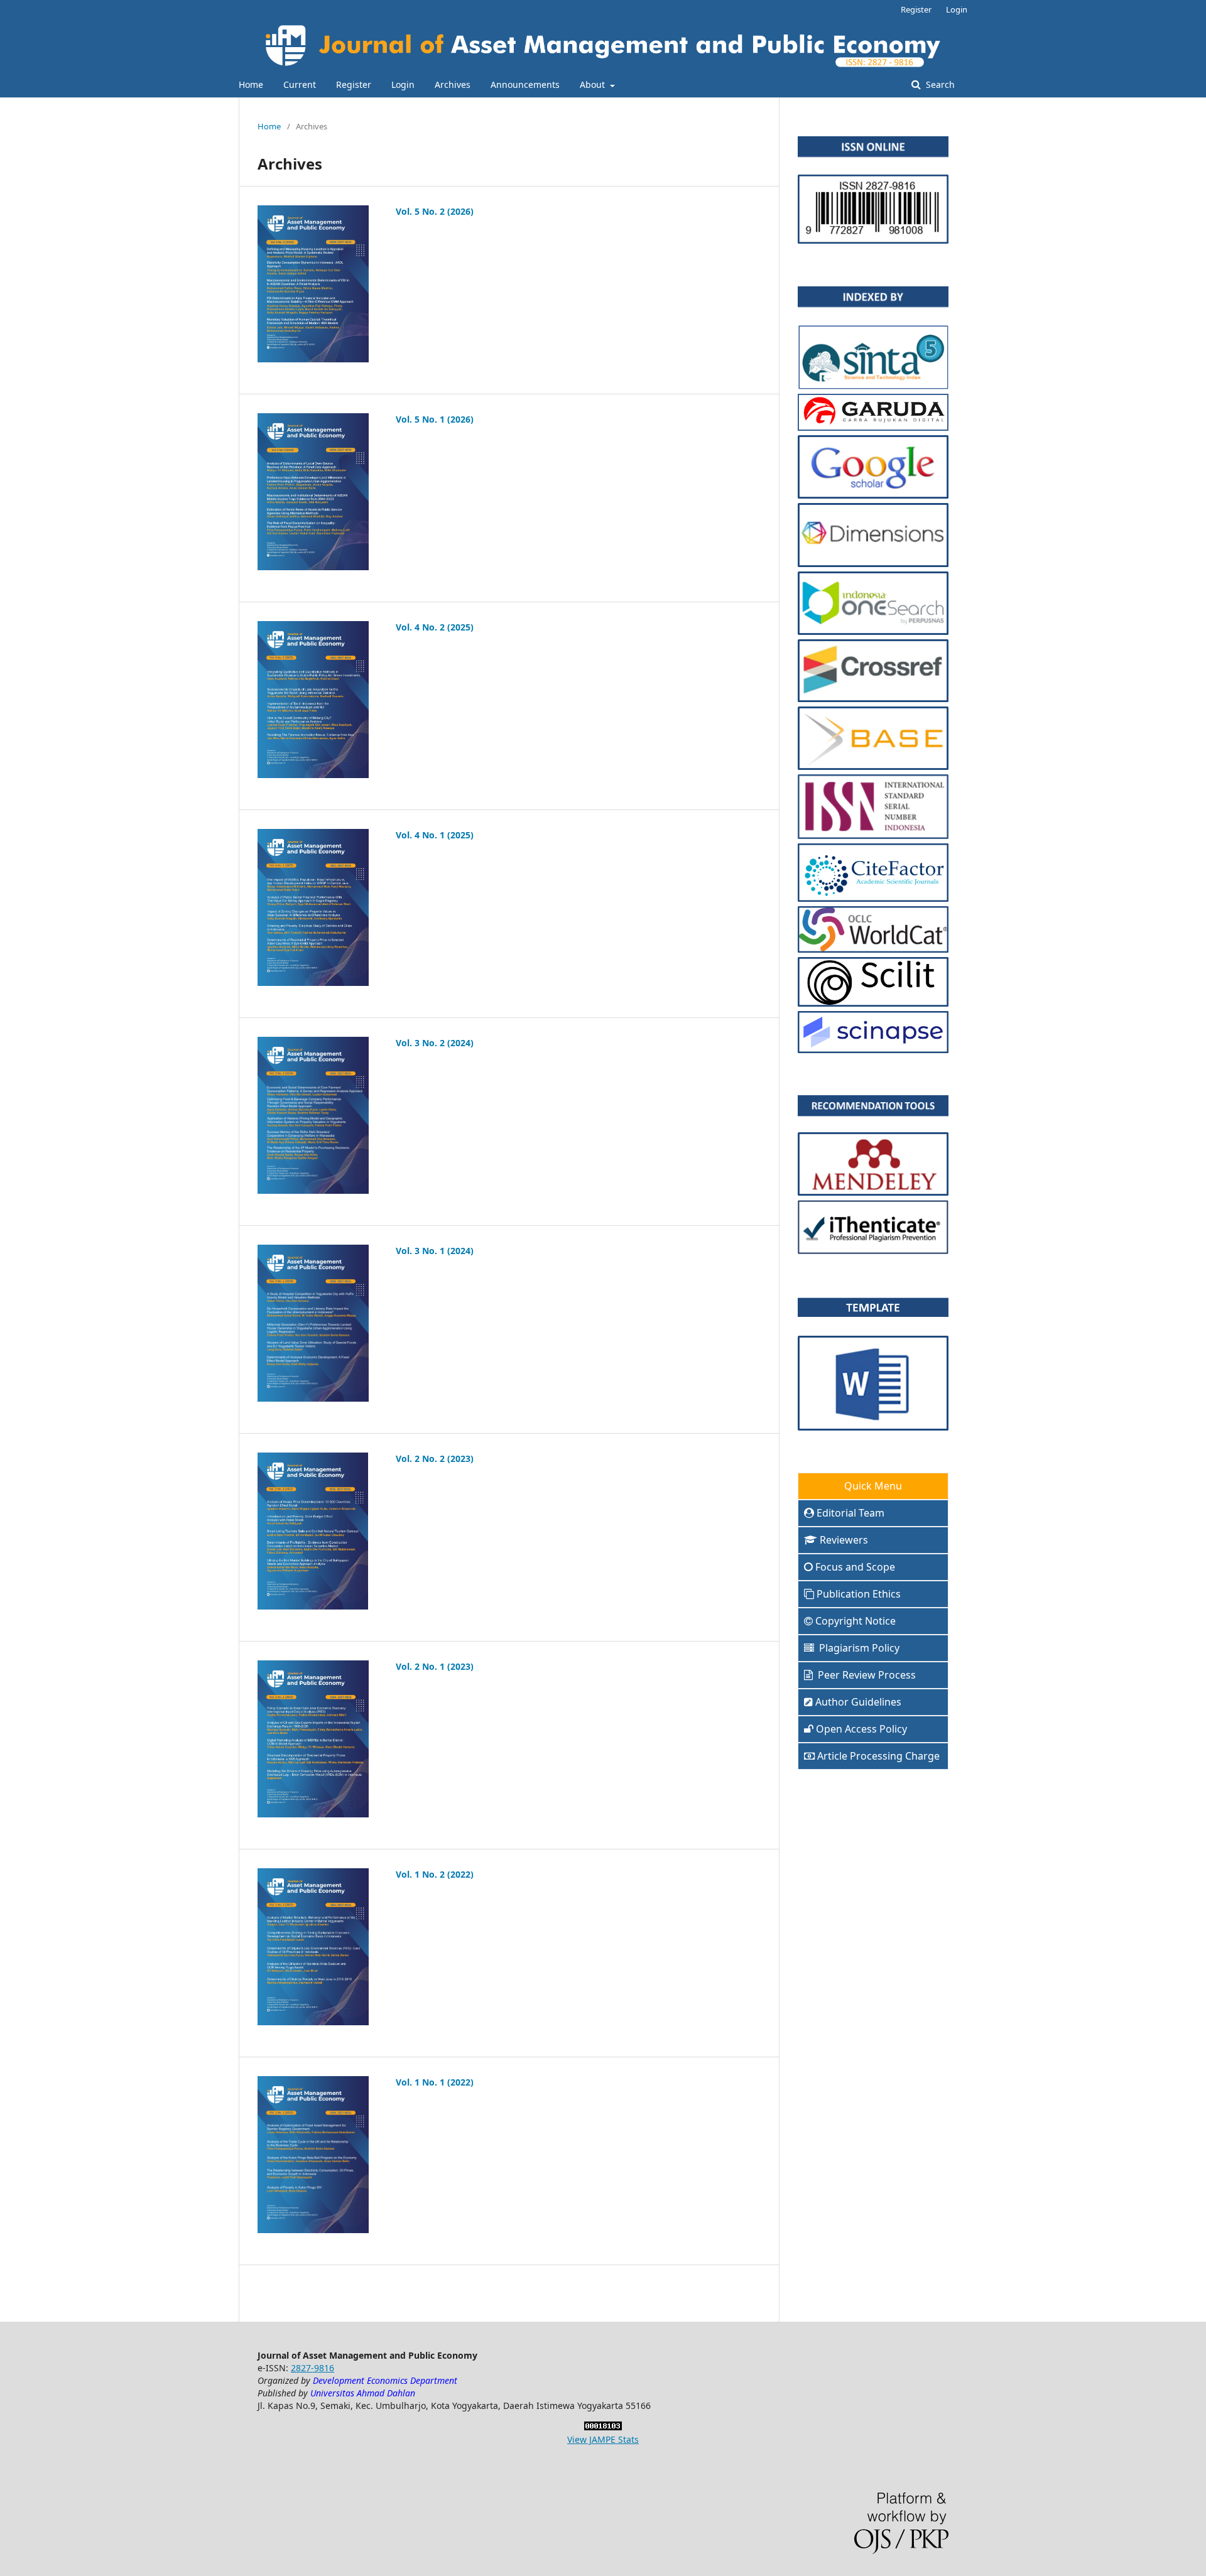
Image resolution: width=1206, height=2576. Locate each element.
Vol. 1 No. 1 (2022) (435, 2082)
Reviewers (844, 1540)
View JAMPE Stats (603, 2439)
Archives (453, 84)
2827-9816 (312, 2368)
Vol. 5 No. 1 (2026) (435, 419)
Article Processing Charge (878, 1756)
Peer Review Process (866, 1675)
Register (354, 84)
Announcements (525, 84)
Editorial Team (850, 1513)
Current (300, 84)
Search (939, 84)
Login (403, 84)
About (594, 84)
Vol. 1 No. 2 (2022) (435, 1874)
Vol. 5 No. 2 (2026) (435, 211)
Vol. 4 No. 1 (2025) (435, 835)
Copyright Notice (856, 1621)
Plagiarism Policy (858, 1648)
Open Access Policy (861, 1729)
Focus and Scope (855, 1567)
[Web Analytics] (603, 2427)
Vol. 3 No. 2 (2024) (435, 1043)
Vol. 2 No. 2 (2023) (435, 1458)
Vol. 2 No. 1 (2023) (435, 1666)
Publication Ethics (859, 1594)
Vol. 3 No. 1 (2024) (435, 1251)
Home (251, 84)
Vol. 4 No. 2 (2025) (435, 627)
